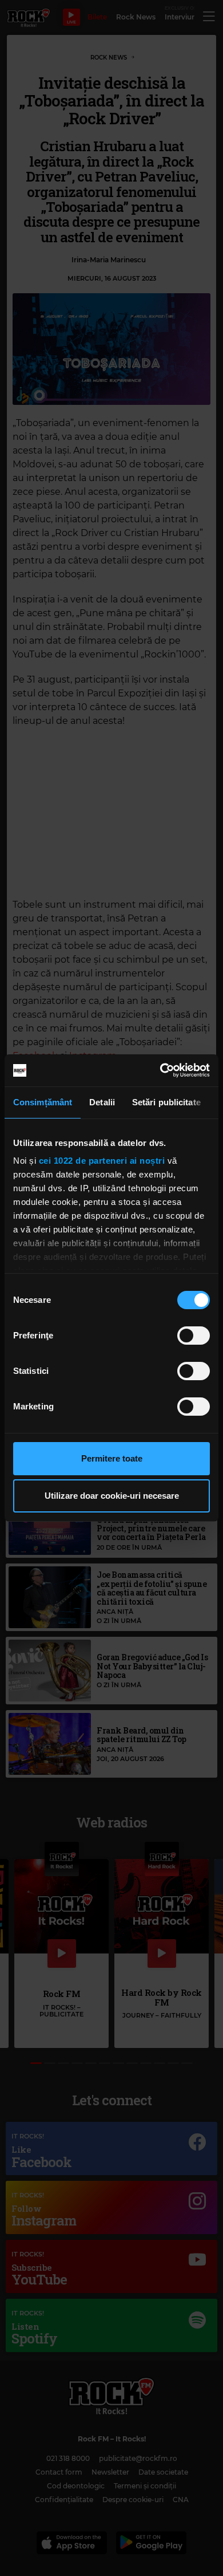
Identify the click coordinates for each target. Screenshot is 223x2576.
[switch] (194, 1336)
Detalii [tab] (102, 1102)
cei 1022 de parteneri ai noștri (102, 1161)
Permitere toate (112, 1458)
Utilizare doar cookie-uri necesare (112, 1496)
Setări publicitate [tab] (166, 1102)
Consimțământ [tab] (43, 1102)
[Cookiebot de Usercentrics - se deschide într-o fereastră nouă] (160, 1070)
